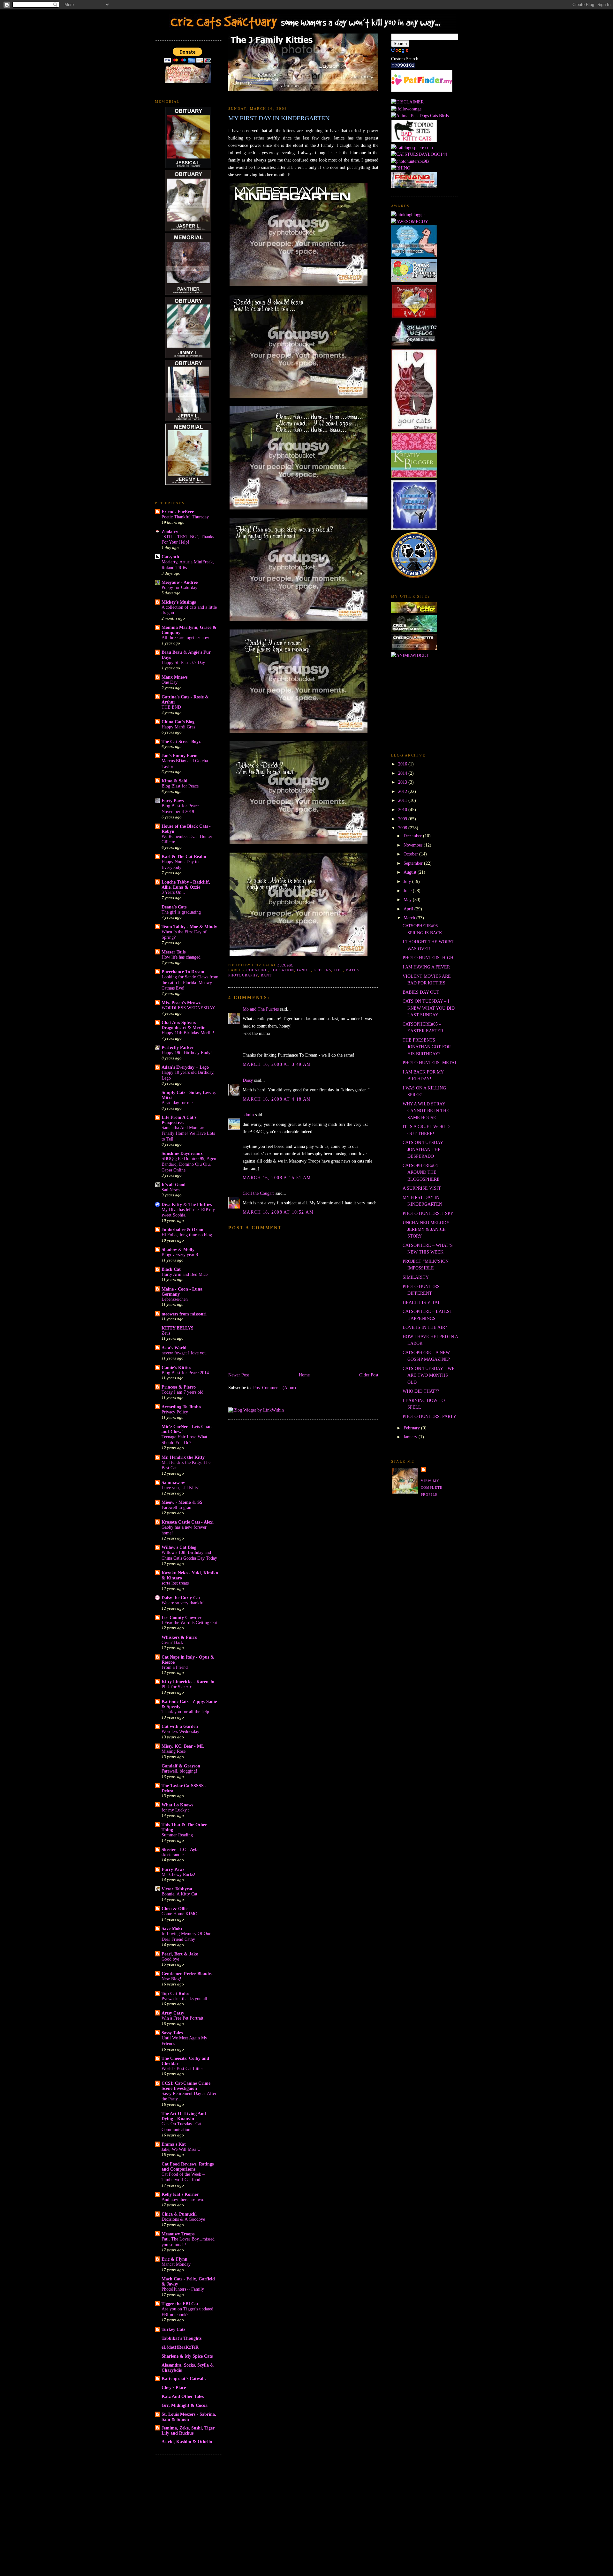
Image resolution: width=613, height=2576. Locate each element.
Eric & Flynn (174, 2259)
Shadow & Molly (178, 1249)
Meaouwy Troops (178, 2234)
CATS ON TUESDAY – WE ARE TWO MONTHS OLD (429, 1375)
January (411, 1437)
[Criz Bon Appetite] (414, 649)
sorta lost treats (175, 1583)
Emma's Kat (174, 2144)
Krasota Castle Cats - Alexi (188, 1522)
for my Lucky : (175, 1810)
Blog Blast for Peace (180, 786)
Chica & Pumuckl (179, 2214)
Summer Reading (177, 1835)
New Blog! (171, 1979)
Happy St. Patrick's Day (183, 663)
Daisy (248, 1080)
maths (352, 970)
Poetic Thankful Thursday (185, 517)
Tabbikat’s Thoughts (182, 2338)
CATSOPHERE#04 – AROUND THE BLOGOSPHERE (422, 1172)
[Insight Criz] (414, 611)
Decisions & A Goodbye (183, 2219)
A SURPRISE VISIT (422, 1188)
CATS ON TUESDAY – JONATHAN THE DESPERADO (424, 1149)
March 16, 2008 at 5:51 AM (277, 1178)
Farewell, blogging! (179, 1771)
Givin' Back (172, 1642)
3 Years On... (173, 892)
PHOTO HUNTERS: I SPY (428, 1213)
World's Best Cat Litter (182, 2069)
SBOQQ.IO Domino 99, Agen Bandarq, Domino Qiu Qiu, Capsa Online (189, 1164)
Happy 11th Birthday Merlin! (188, 1033)
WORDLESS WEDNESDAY (188, 1008)
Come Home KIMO (179, 1914)
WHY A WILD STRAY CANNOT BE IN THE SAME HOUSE (426, 1111)
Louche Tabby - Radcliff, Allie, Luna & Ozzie (186, 885)
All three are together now (185, 638)
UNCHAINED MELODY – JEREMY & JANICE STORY (428, 1229)
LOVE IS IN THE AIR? (425, 1327)
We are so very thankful (183, 1603)
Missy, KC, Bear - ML (183, 1746)
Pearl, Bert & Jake (180, 1954)
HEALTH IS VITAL (422, 1302)
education (282, 970)
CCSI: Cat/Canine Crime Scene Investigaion (186, 2086)
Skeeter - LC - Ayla (180, 1849)
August (411, 872)
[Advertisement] (187, 2493)
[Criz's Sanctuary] (414, 631)
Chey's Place (174, 2387)
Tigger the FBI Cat (180, 2304)
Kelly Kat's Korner (180, 2194)
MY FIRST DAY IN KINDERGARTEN (279, 118)
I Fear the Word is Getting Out (189, 1623)
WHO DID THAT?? (421, 1391)
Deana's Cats (174, 907)
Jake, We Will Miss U (181, 2149)
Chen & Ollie (174, 1909)
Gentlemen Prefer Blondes (187, 1974)
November (414, 845)
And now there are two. (183, 2199)
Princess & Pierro (179, 1387)
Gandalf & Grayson (181, 1766)
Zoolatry (170, 531)
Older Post (369, 1375)
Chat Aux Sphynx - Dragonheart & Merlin (184, 1025)
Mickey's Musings (179, 602)
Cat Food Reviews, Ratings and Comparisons (188, 2166)
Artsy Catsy (173, 2013)
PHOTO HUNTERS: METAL (430, 1063)
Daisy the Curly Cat (181, 1598)
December (413, 836)
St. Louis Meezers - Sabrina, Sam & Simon (189, 2417)
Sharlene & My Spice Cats (187, 2356)
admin (248, 1115)
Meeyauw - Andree (180, 582)
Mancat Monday (176, 2264)
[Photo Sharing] (407, 102)
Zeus (166, 1333)
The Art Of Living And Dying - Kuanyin (184, 2116)
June (408, 891)
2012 (403, 791)
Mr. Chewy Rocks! (178, 1875)
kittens (322, 970)
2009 (403, 819)
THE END (171, 707)
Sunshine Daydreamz (182, 1153)
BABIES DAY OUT (421, 992)
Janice (304, 970)
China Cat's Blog (178, 722)
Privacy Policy (175, 1412)
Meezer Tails (174, 952)
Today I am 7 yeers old (182, 1392)
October (411, 854)
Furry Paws (173, 1869)
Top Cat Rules (175, 1993)
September (414, 863)
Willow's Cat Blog (179, 1547)
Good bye (170, 1959)
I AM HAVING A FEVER (426, 967)
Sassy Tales (172, 2033)
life (338, 970)
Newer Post (239, 1375)
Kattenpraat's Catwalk (184, 2378)
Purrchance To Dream (183, 972)
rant (266, 975)
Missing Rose (174, 1751)
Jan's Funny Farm (180, 756)
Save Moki (172, 1928)
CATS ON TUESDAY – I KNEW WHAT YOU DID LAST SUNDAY (429, 1008)
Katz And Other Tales (183, 2396)
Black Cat (171, 1269)
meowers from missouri (184, 1314)
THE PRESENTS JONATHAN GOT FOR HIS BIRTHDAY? (427, 1047)
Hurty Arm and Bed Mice (185, 1274)
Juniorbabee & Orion (182, 1230)
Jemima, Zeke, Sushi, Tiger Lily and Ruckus (188, 2430)
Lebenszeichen (175, 1299)
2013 (403, 782)
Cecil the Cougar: (258, 1193)
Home (304, 1375)
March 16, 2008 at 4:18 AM (277, 1099)
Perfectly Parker (178, 1047)
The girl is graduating (181, 912)
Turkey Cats (173, 2329)
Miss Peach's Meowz (181, 1003)
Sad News (170, 1190)
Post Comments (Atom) (275, 1388)
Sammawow (173, 1482)
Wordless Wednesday (180, 1732)
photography (243, 975)
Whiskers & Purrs (179, 1637)
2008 (403, 828)
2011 (403, 800)
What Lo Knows (177, 1805)
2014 (403, 773)
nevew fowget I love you (184, 1353)
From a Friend (175, 1667)
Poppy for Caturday (179, 588)
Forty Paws (173, 801)
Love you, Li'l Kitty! (181, 1488)
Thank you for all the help (185, 1712)
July (408, 881)
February (412, 1428)
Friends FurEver (178, 512)
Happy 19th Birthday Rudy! (187, 1053)
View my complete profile (432, 1488)
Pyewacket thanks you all (184, 1999)
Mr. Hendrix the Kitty (183, 1457)
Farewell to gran (176, 1507)
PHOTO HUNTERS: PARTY (429, 1416)
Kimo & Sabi (174, 781)
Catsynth (170, 557)
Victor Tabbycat (177, 1889)
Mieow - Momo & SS (182, 1502)
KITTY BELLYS (178, 1328)
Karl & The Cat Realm (184, 856)
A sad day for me (177, 1103)
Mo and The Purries (261, 1009)
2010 (403, 810)
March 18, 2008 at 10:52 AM (278, 1212)
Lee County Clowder (182, 1617)
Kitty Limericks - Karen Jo (188, 1682)
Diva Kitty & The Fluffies (187, 1204)
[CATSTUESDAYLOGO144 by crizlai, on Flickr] (419, 154)
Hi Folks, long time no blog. (187, 1235)
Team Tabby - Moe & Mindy (189, 927)
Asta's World (174, 1348)
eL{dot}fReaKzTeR (180, 2347)
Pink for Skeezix (177, 1687)
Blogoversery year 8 (180, 1255)
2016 (403, 764)
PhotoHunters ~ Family (183, 2289)
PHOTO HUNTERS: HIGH (428, 958)
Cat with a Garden (180, 1726)
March (410, 918)
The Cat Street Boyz (181, 742)
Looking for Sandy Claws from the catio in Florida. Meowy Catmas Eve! (190, 983)
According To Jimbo (181, 1407)
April (409, 909)
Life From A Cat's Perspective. (179, 1120)
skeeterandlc (173, 1855)
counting (257, 970)
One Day (170, 682)
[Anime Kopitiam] (410, 655)
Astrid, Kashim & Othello (187, 2442)
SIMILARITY (416, 1277)
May (408, 900)
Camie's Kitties (176, 1367)
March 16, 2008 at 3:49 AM (277, 1064)
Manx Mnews (174, 677)
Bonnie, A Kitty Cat (179, 1894)
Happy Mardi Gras (178, 727)
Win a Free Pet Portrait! (183, 2018)
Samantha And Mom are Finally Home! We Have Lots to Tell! (188, 1133)
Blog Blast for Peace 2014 (185, 1373)
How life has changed (181, 957)
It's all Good (174, 1185)
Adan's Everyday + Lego (185, 1067)
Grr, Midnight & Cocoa (185, 2405)
